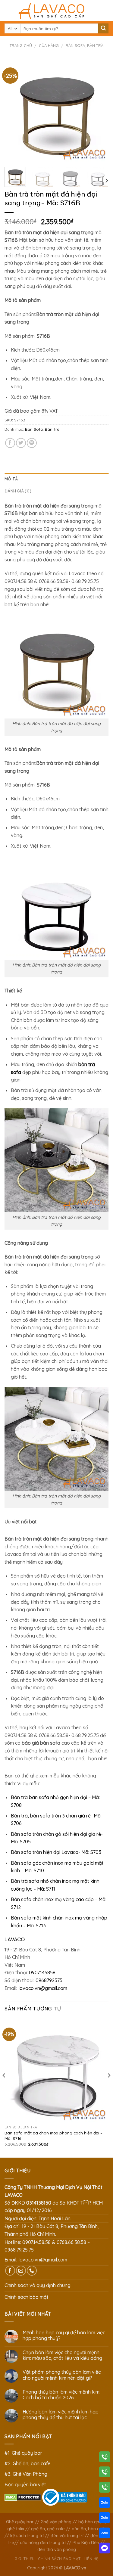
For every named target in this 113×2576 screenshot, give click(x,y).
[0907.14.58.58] (105, 2458)
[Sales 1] (105, 2504)
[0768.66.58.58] (105, 2473)
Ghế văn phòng (56, 2522)
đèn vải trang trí (67, 2536)
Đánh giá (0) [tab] (18, 491)
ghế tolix (16, 2529)
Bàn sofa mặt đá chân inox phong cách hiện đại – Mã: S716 (53, 2135)
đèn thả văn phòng (57, 2550)
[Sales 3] (105, 2534)
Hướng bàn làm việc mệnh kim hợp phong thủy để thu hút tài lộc (61, 2415)
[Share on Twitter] (21, 443)
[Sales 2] (105, 2519)
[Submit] (103, 29)
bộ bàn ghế (90, 2522)
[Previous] (14, 110)
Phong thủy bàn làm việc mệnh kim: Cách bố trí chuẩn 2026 (61, 2395)
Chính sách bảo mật (27, 2297)
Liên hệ (91, 2559)
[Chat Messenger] (105, 2549)
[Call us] (32, 2271)
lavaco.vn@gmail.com (43, 1988)
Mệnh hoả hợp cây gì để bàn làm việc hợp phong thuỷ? (64, 2335)
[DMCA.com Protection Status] (23, 2497)
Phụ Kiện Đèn (86, 2543)
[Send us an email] (21, 2271)
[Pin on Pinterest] (32, 443)
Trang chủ (21, 45)
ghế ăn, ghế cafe (48, 2529)
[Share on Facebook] (10, 443)
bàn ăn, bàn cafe (89, 2529)
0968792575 (49, 1980)
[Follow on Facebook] (10, 2271)
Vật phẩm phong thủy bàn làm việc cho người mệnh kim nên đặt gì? (62, 2375)
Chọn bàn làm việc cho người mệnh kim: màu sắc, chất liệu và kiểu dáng (62, 2355)
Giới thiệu (25, 2559)
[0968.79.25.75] (105, 2488)
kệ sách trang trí (27, 2536)
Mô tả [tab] (11, 479)
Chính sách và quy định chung (38, 2285)
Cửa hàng (49, 45)
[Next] (99, 110)
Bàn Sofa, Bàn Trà (85, 45)
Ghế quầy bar (20, 2522)
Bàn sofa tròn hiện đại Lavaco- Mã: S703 (56, 1852)
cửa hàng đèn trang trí (43, 2543)
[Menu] (8, 10)
